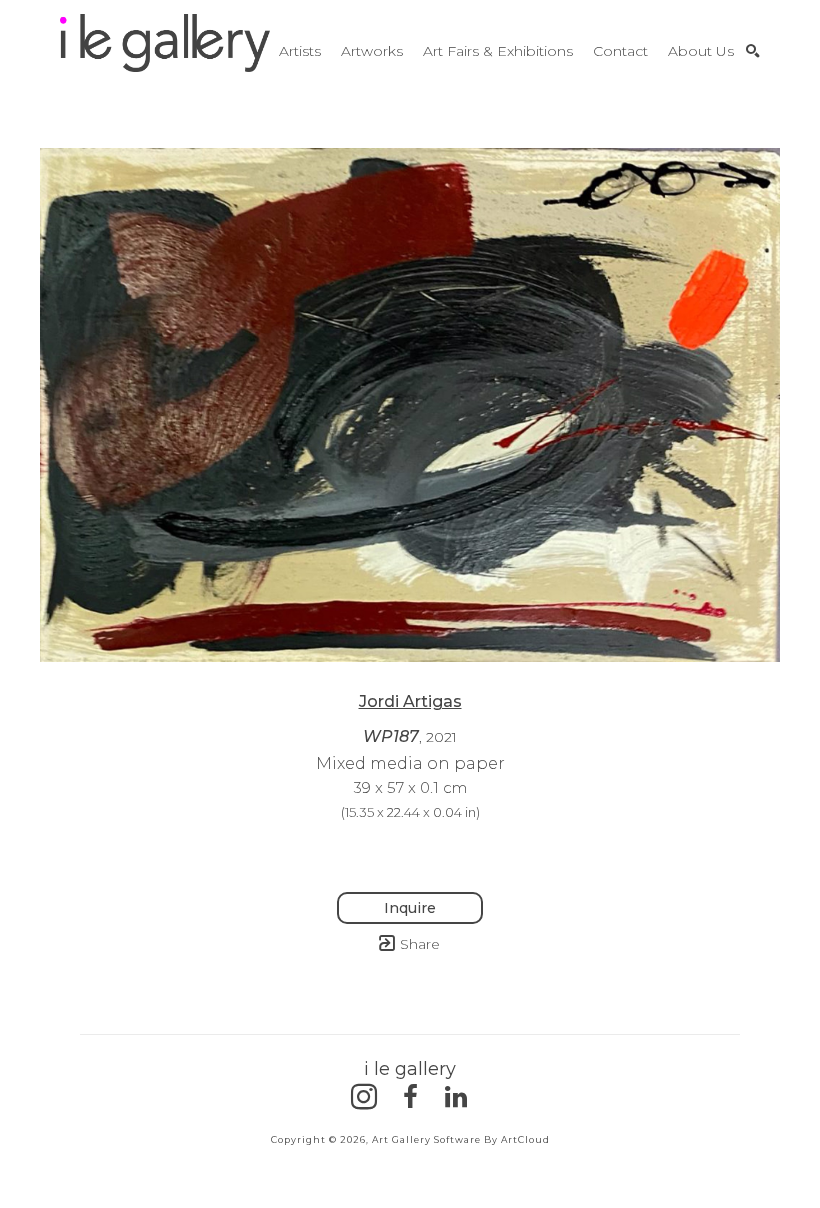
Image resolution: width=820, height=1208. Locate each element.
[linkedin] (456, 1097)
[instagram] (364, 1097)
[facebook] (410, 1097)
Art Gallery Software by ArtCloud (461, 1139)
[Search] (753, 51)
